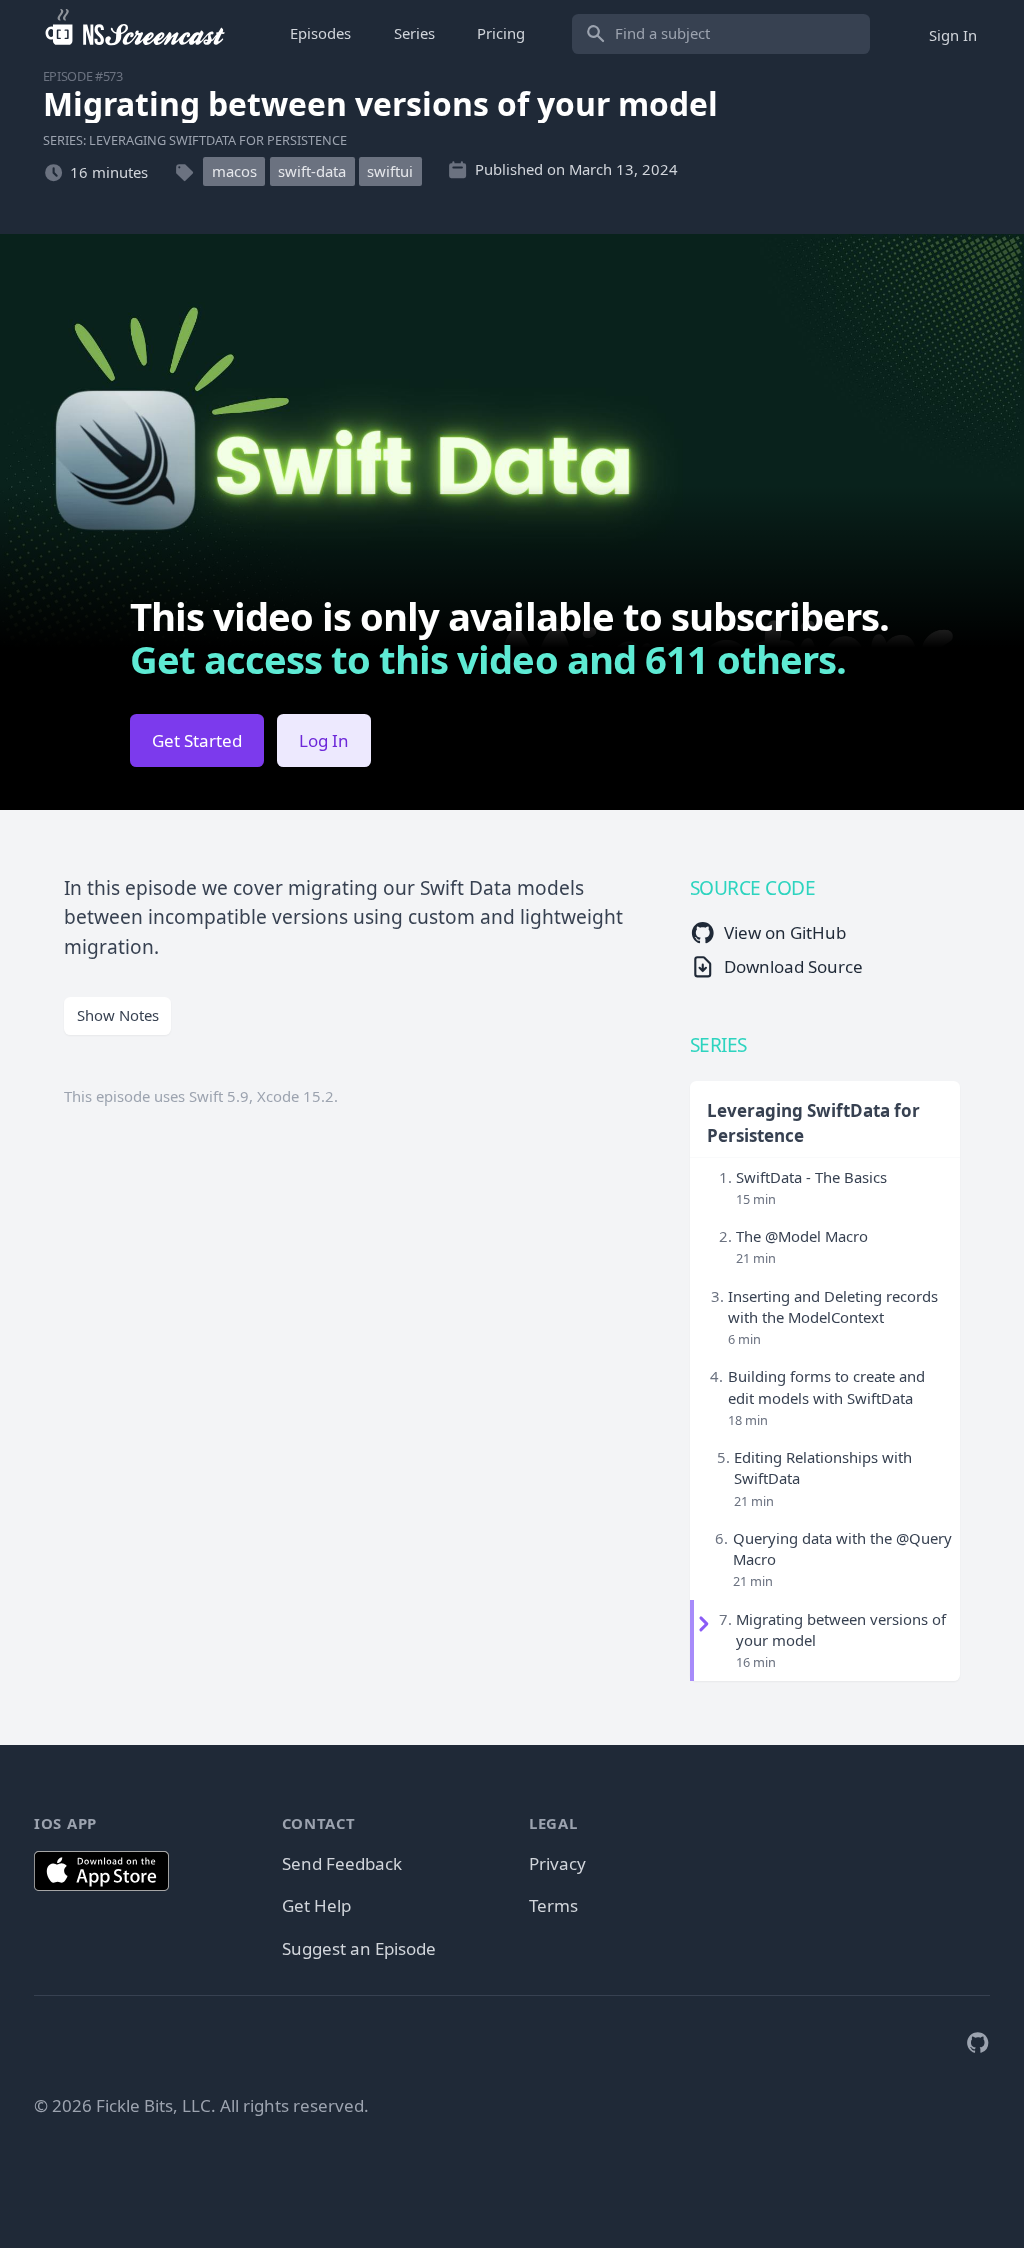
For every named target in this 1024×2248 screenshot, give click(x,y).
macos (234, 172)
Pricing (501, 33)
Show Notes (118, 1015)
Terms (553, 1905)
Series (414, 33)
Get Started (197, 740)
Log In (324, 740)
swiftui (390, 172)
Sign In (953, 34)
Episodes (320, 33)
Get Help (316, 1905)
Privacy (557, 1863)
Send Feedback (342, 1863)
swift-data (312, 172)
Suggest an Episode (359, 1948)
